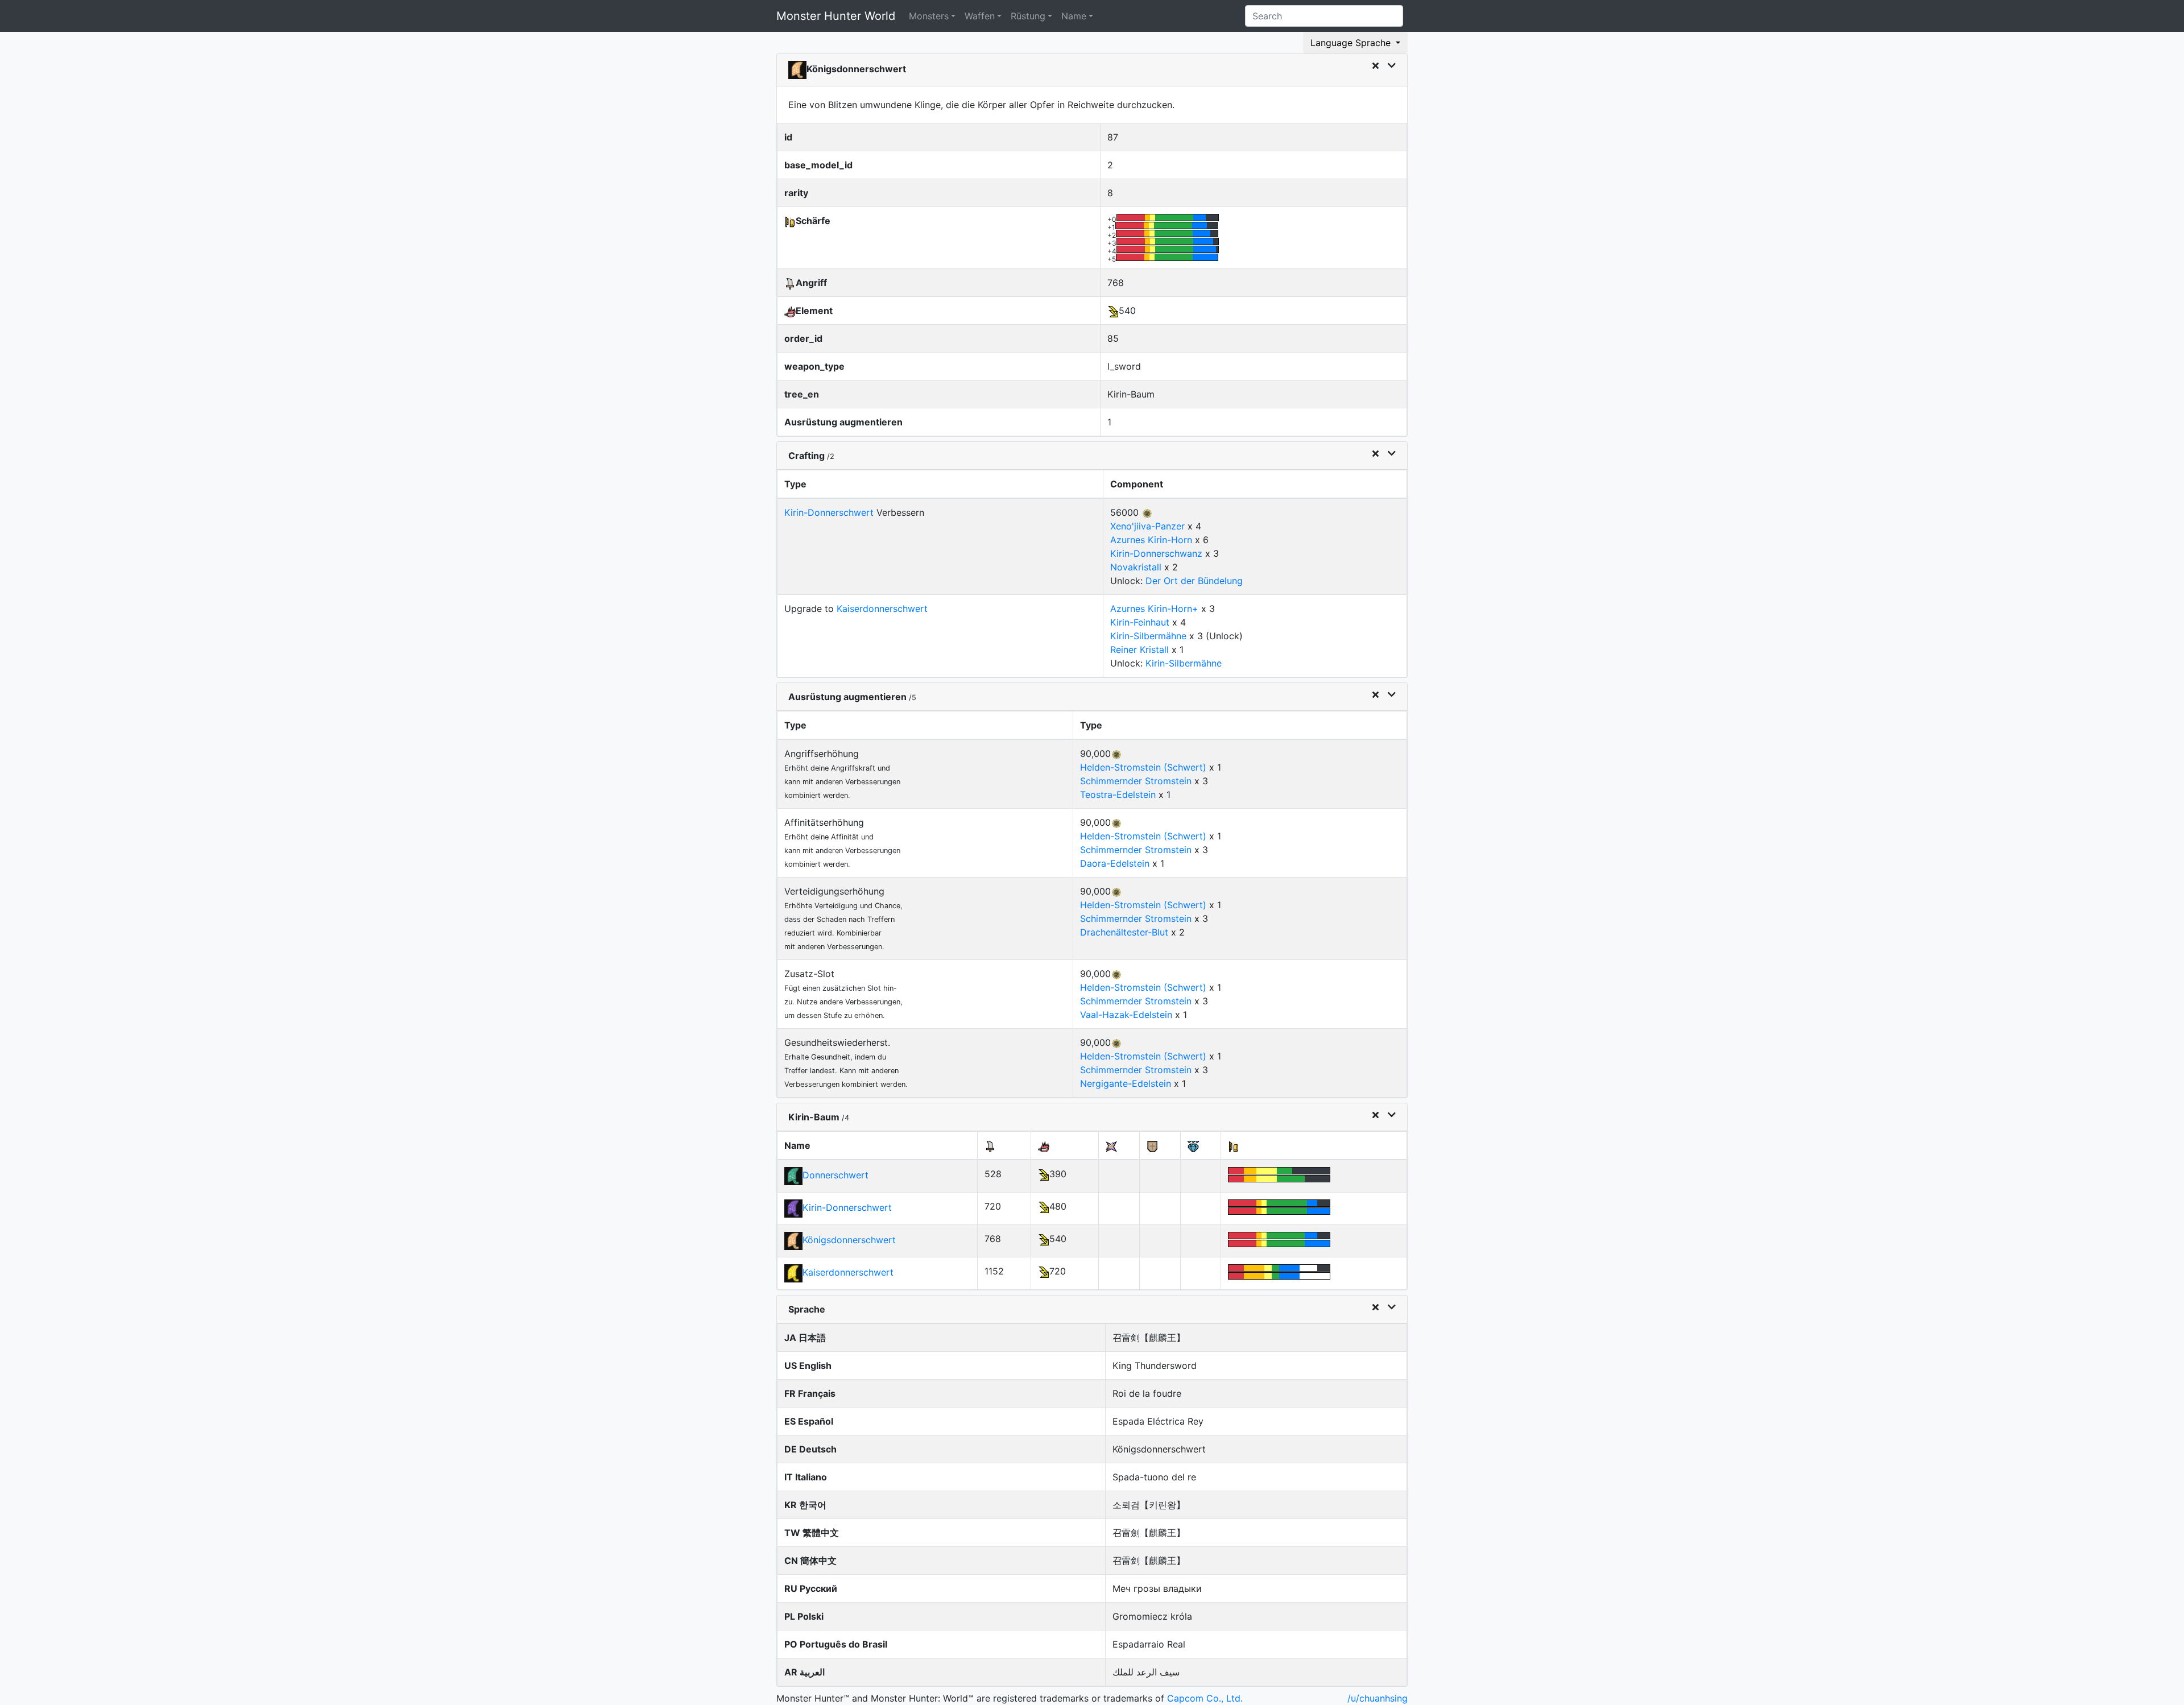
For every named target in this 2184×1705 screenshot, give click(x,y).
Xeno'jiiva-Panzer (1147, 526)
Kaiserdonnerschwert (882, 609)
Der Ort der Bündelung (1194, 581)
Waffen (980, 16)
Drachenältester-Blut (1124, 932)
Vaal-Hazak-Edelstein (1126, 1015)
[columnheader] (940, 485)
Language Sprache (1352, 43)
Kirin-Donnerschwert (829, 512)
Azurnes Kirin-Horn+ (1154, 609)
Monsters (929, 16)
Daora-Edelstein (1115, 863)
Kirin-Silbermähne (1148, 636)
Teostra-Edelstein (1118, 794)
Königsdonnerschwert (849, 1240)
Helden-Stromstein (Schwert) (1143, 767)
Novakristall (1136, 567)
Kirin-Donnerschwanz (1156, 553)
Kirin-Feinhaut (1140, 622)
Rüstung (1028, 16)
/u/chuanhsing (1378, 1698)
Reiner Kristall (1139, 649)
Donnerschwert (835, 1175)
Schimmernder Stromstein (1136, 781)
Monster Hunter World (836, 16)
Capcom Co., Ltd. (1205, 1698)
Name (1074, 16)
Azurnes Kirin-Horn (1151, 540)
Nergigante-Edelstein (1126, 1083)
